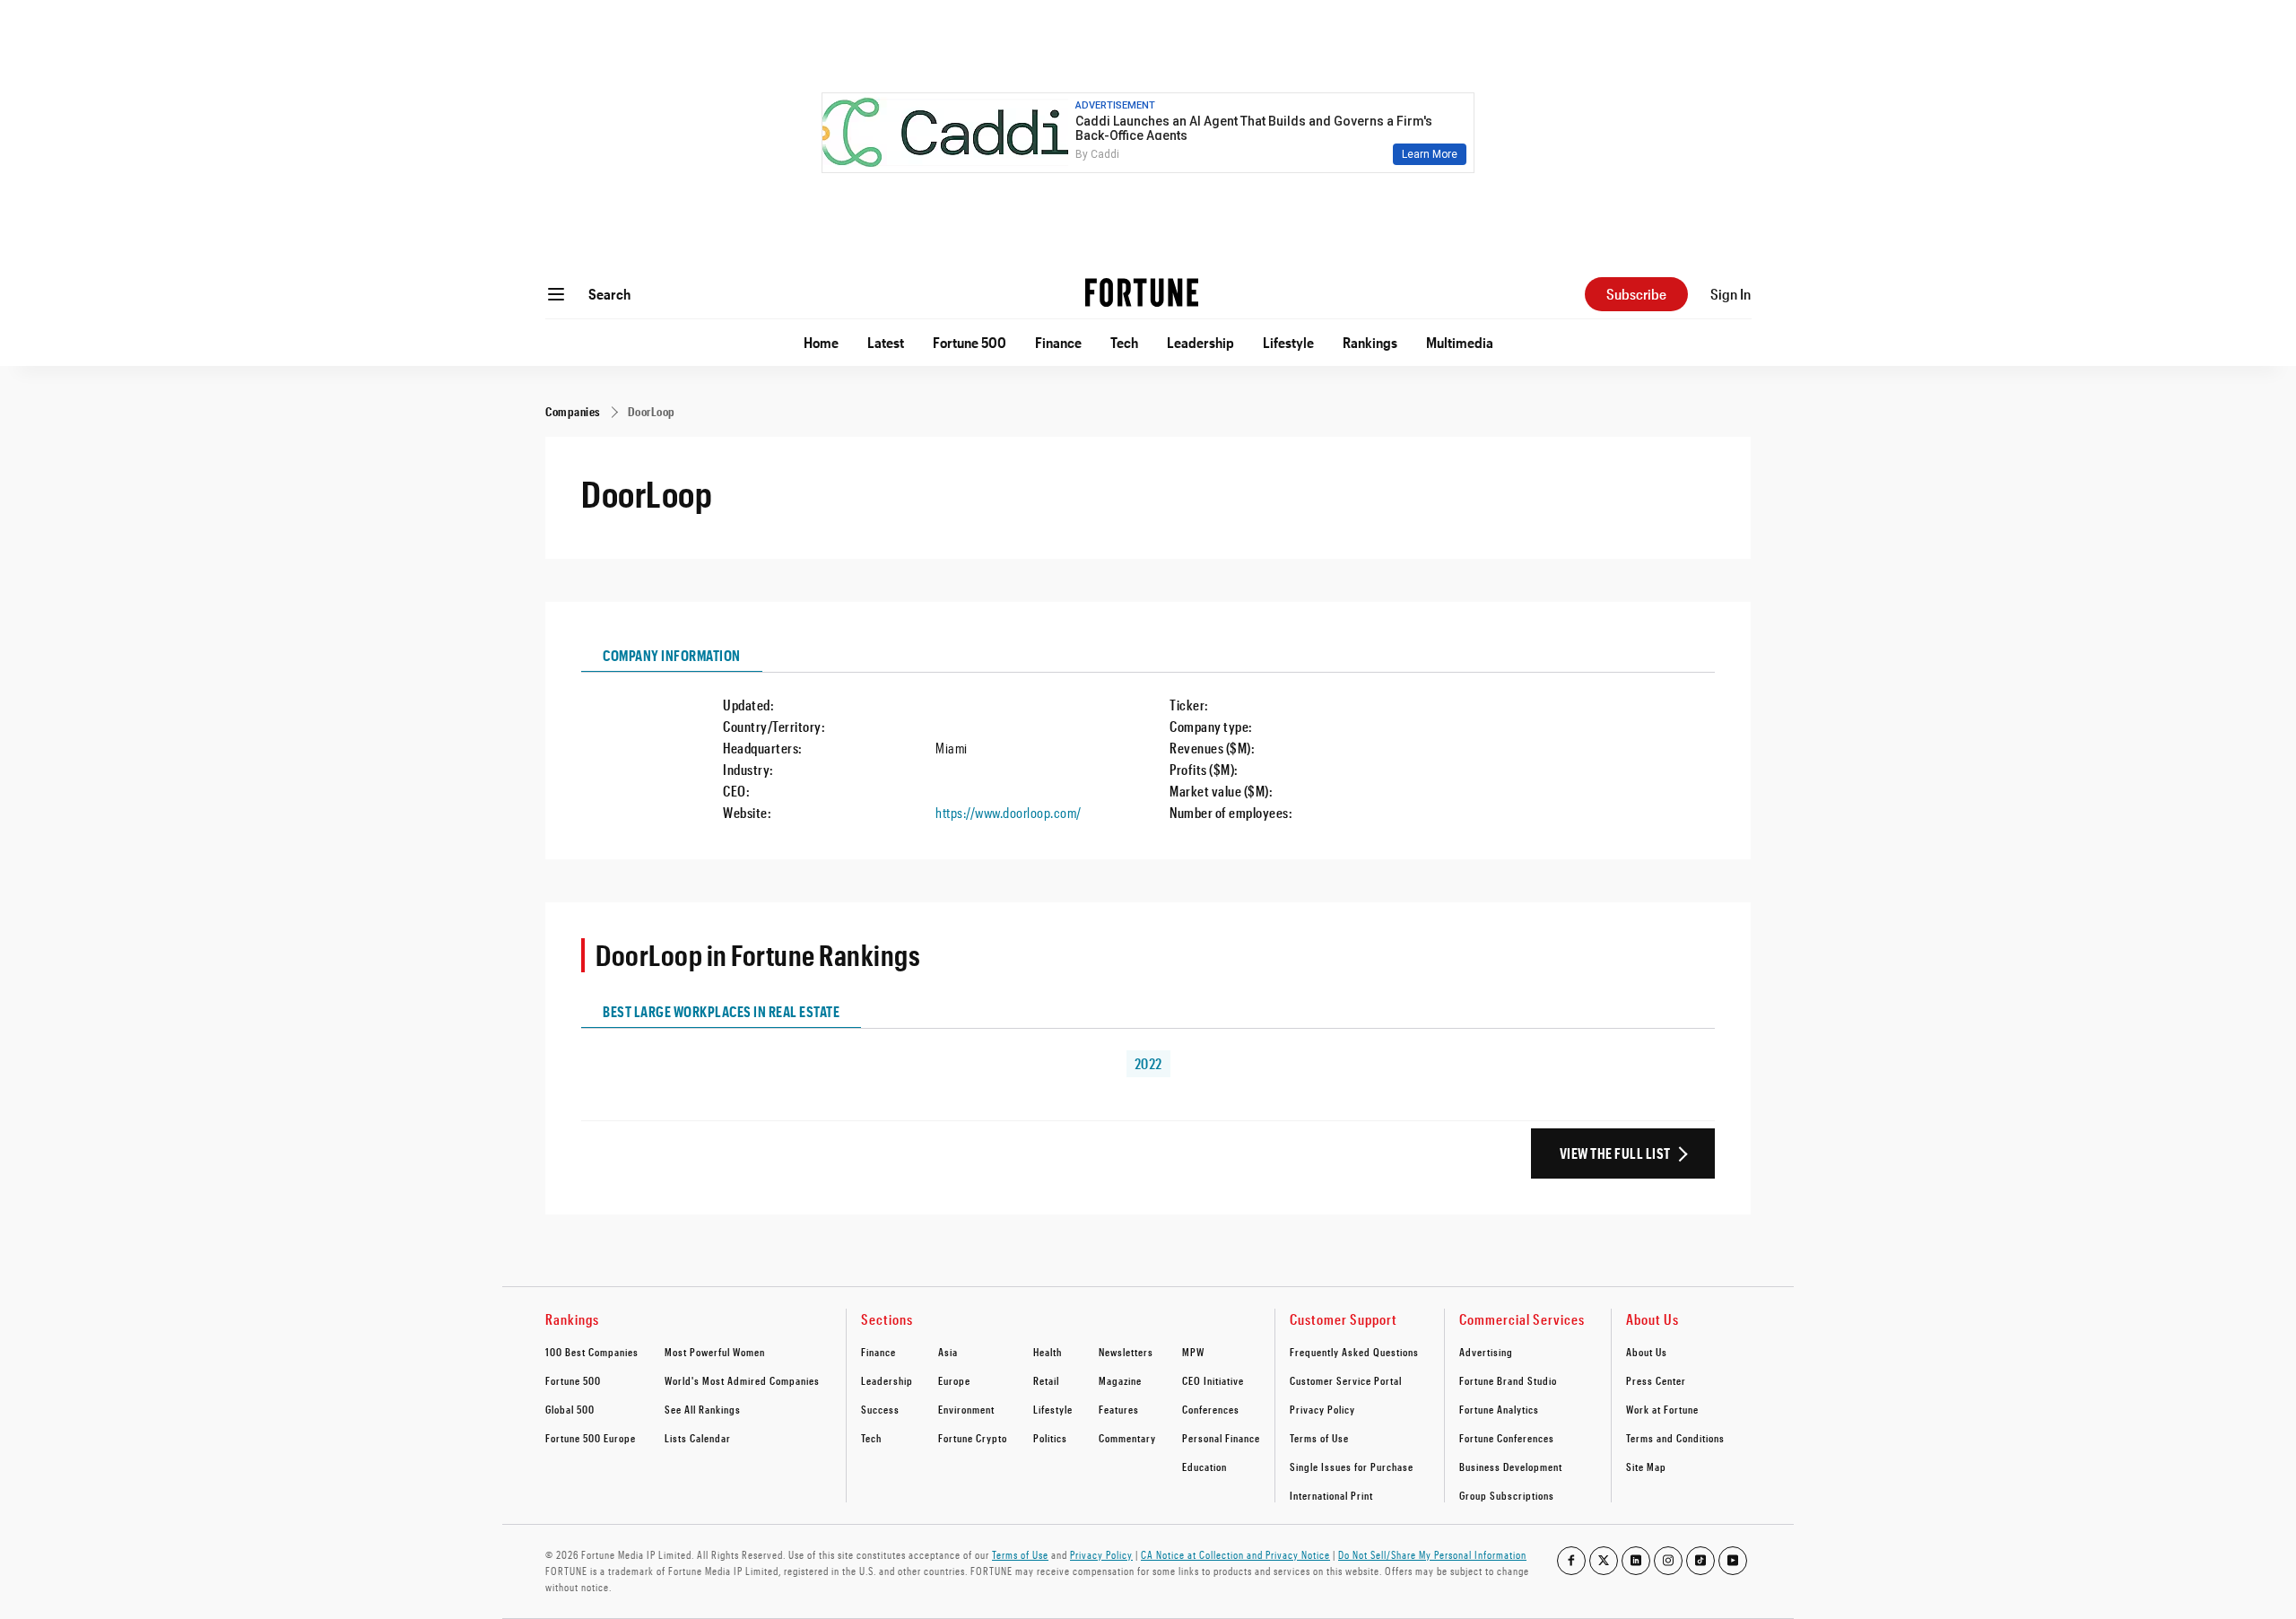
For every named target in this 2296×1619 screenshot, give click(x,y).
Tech (1124, 342)
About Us (1647, 1352)
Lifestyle (1288, 342)
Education (1205, 1467)
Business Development (1511, 1467)
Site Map (1646, 1467)
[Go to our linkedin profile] (1636, 1561)
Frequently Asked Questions (1354, 1352)
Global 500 (570, 1409)
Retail (1046, 1380)
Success (880, 1409)
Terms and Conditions (1675, 1438)
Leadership (1200, 342)
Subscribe (1636, 294)
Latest (886, 342)
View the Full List (1615, 1153)
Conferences (1211, 1409)
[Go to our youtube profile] (1733, 1561)
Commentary (1127, 1438)
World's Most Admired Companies (742, 1380)
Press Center (1656, 1380)
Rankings (1370, 342)
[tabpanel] (1148, 748)
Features (1119, 1409)
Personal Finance (1221, 1438)
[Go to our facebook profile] (1571, 1561)
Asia (948, 1352)
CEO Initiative (1213, 1380)
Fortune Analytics (1499, 1409)
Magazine (1120, 1380)
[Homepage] (1142, 294)
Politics (1050, 1438)
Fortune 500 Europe (591, 1438)
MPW (1193, 1352)
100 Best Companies (592, 1352)
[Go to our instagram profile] (1668, 1561)
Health (1048, 1352)
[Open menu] (556, 294)
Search (609, 294)
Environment (966, 1409)
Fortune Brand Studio (1508, 1380)
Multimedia (1460, 342)
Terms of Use (1319, 1438)
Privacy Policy (1322, 1409)
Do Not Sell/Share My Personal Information (1432, 1554)
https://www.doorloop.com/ (1009, 812)
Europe (954, 1380)
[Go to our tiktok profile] (1700, 1561)
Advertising (1486, 1352)
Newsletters (1126, 1352)
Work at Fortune (1662, 1409)
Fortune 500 (970, 342)
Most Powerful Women (715, 1352)
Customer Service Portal (1346, 1380)
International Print (1331, 1495)
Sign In (1731, 294)
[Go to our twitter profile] (1604, 1561)
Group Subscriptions (1507, 1495)
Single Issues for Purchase (1352, 1467)
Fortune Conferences (1507, 1438)
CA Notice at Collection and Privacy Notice (1235, 1554)
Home (821, 342)
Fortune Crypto (973, 1438)
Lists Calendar (698, 1438)
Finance (1058, 342)
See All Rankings (703, 1409)
